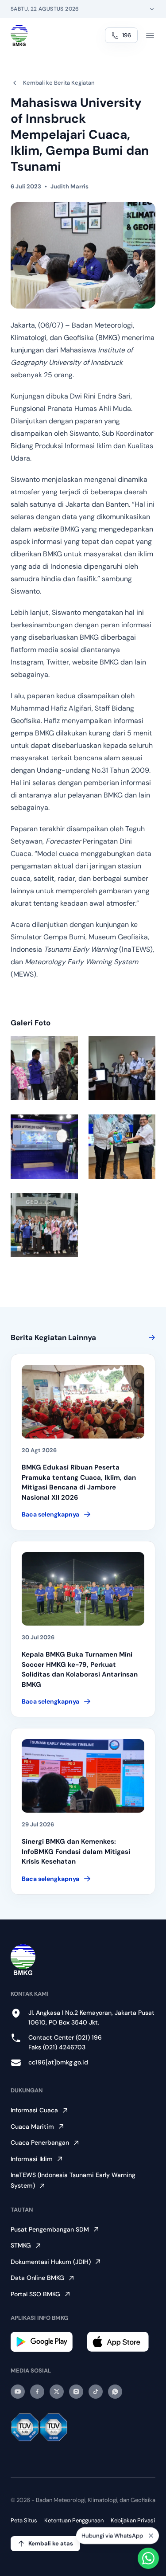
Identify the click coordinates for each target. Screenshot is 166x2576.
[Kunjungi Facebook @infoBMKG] (37, 2392)
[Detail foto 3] (44, 1147)
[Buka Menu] (150, 35)
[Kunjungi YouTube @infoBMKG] (18, 2392)
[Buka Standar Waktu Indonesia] (152, 9)
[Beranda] (19, 35)
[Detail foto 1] (44, 1068)
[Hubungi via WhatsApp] (148, 2558)
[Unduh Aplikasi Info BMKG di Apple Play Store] (121, 2342)
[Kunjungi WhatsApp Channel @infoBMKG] (115, 2392)
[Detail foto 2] (122, 1068)
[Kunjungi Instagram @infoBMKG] (76, 2392)
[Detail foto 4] (122, 1147)
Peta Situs (24, 2520)
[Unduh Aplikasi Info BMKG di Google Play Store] (45, 2342)
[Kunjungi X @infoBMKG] (57, 2392)
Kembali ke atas (51, 2543)
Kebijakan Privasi (133, 2520)
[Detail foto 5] (44, 1225)
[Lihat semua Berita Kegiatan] (150, 1337)
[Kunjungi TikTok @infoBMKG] (96, 2392)
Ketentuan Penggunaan (74, 2520)
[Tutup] (151, 2532)
